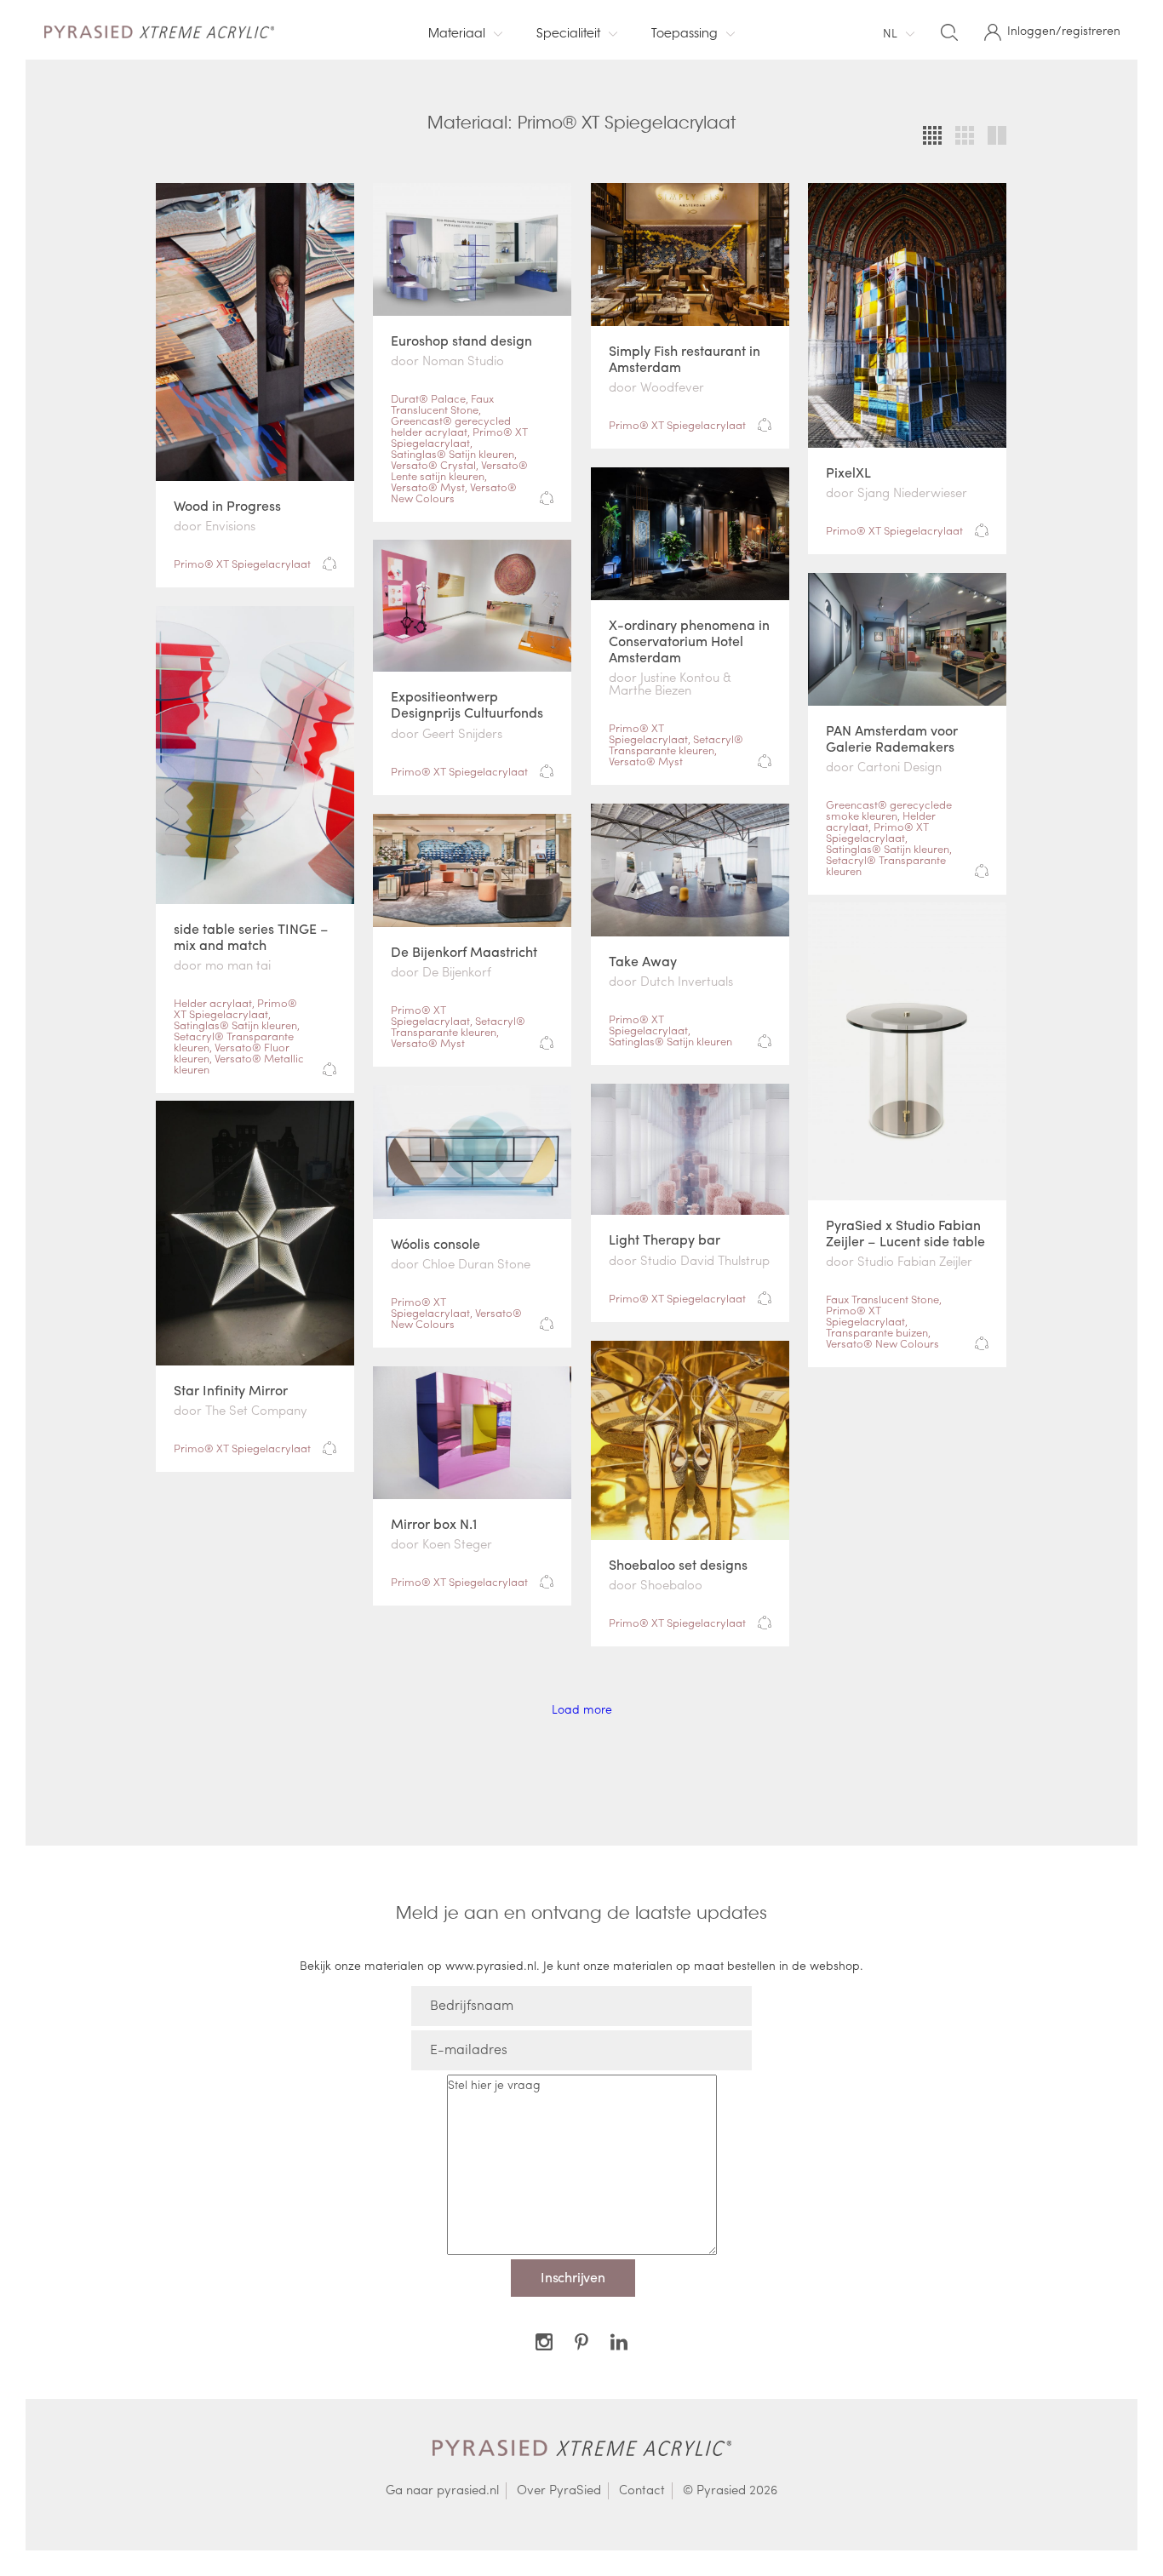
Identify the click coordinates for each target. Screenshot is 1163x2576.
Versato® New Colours (454, 492)
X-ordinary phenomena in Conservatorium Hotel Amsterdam (689, 641)
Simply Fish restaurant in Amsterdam (685, 358)
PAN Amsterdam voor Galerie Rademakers (892, 738)
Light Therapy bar (665, 1239)
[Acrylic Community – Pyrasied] (164, 30)
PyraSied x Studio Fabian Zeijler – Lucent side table (905, 1233)
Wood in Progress (227, 505)
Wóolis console (435, 1243)
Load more (582, 1709)
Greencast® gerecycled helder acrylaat (451, 426)
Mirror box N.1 (434, 1523)
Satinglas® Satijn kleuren (453, 453)
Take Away (643, 961)
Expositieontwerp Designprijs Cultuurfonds (467, 704)
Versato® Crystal (433, 464)
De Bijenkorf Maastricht (464, 951)
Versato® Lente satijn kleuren (459, 470)
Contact (642, 2490)
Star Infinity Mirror (231, 1390)
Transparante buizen (877, 1332)
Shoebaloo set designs (678, 1564)
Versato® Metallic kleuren (239, 1063)
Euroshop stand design (461, 340)
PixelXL (848, 472)
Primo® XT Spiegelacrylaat (242, 563)
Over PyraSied (559, 2490)
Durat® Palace (428, 398)
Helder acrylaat (213, 1002)
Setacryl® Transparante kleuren (676, 744)
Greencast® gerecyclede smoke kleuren (889, 810)
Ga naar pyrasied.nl (442, 2490)
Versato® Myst (428, 487)
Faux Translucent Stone (442, 404)
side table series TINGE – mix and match (251, 936)
